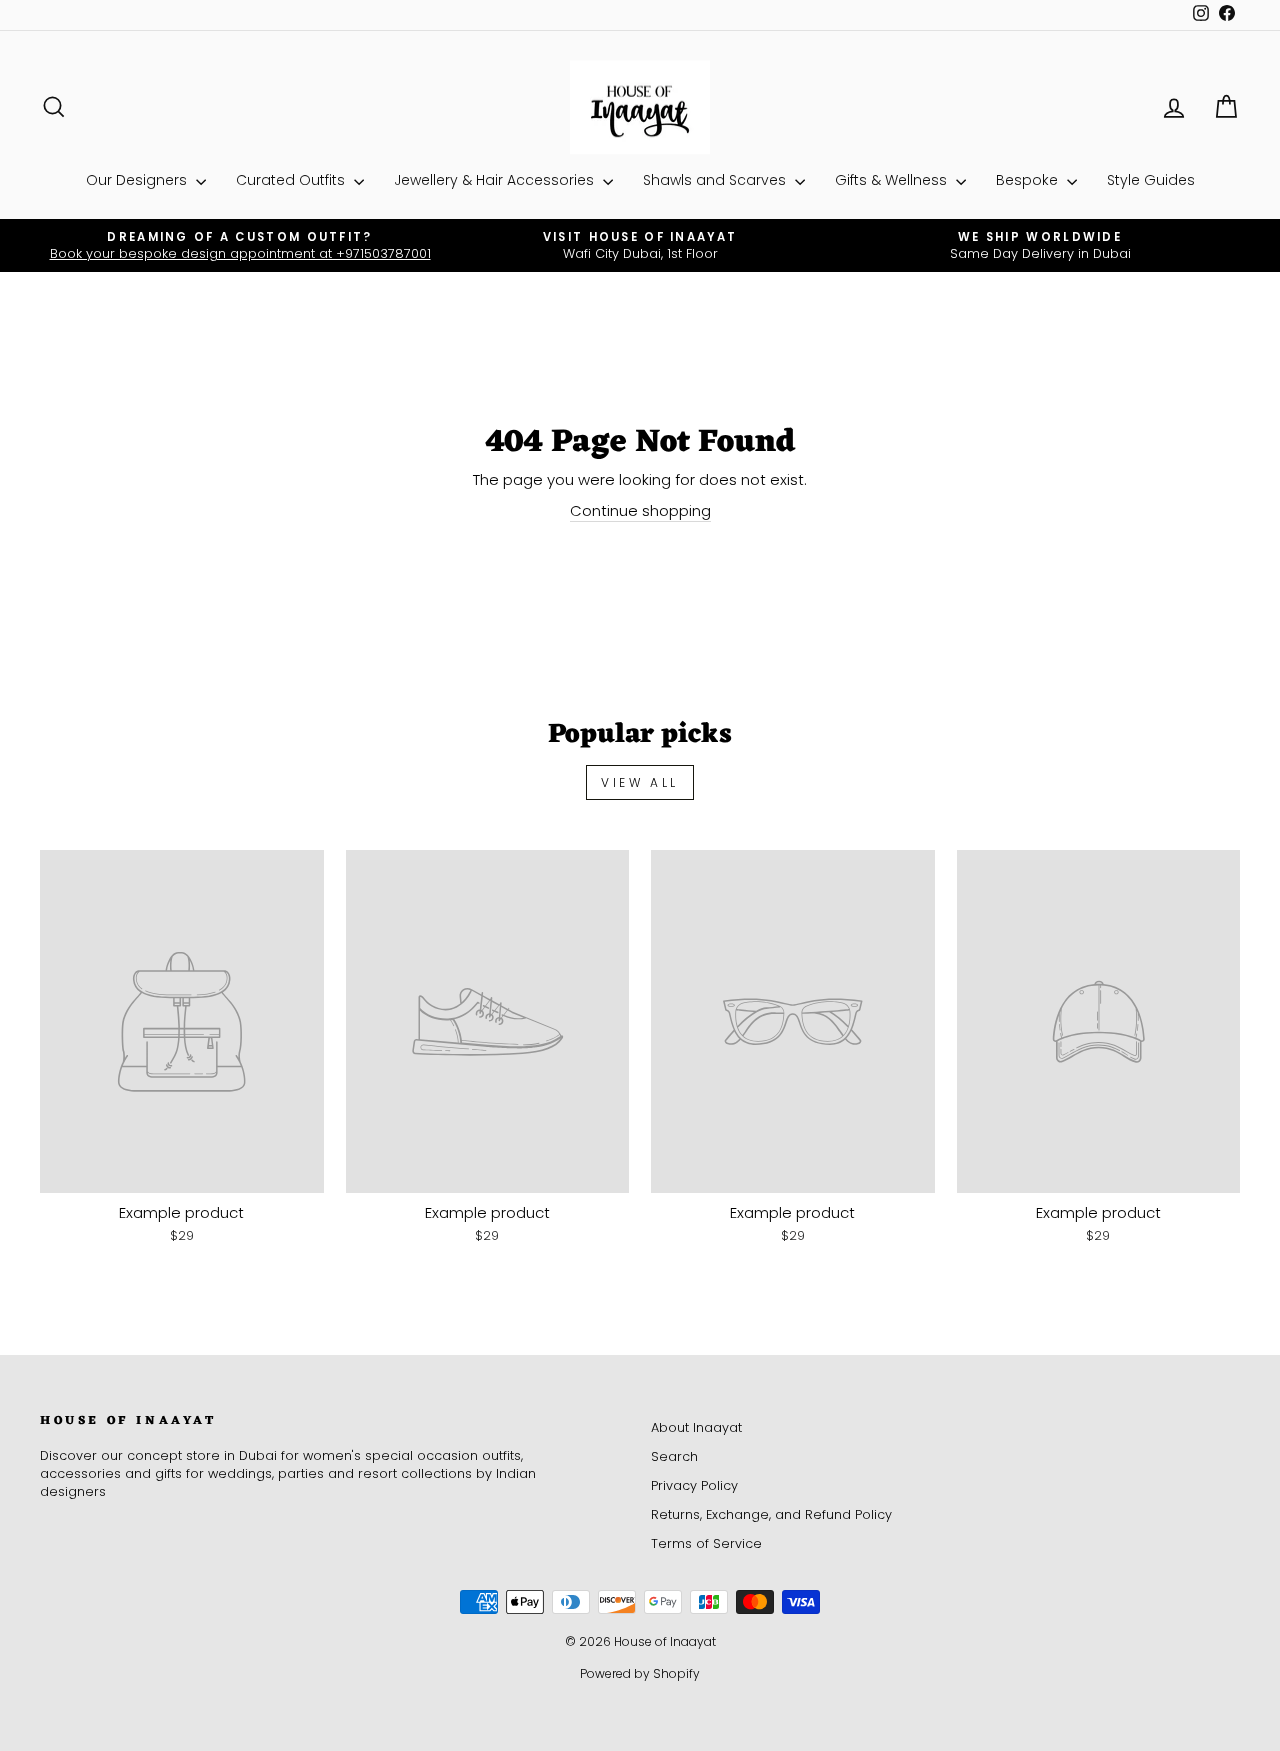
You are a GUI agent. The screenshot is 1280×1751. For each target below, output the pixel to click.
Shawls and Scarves (716, 180)
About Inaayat (696, 1427)
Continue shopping (640, 510)
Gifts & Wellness (893, 180)
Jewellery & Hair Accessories (496, 180)
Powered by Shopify (640, 1673)
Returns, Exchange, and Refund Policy (771, 1514)
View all (640, 782)
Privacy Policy (694, 1485)
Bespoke (1029, 180)
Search (674, 1456)
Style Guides (1151, 180)
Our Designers (138, 180)
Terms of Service (706, 1543)
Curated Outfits (292, 180)
